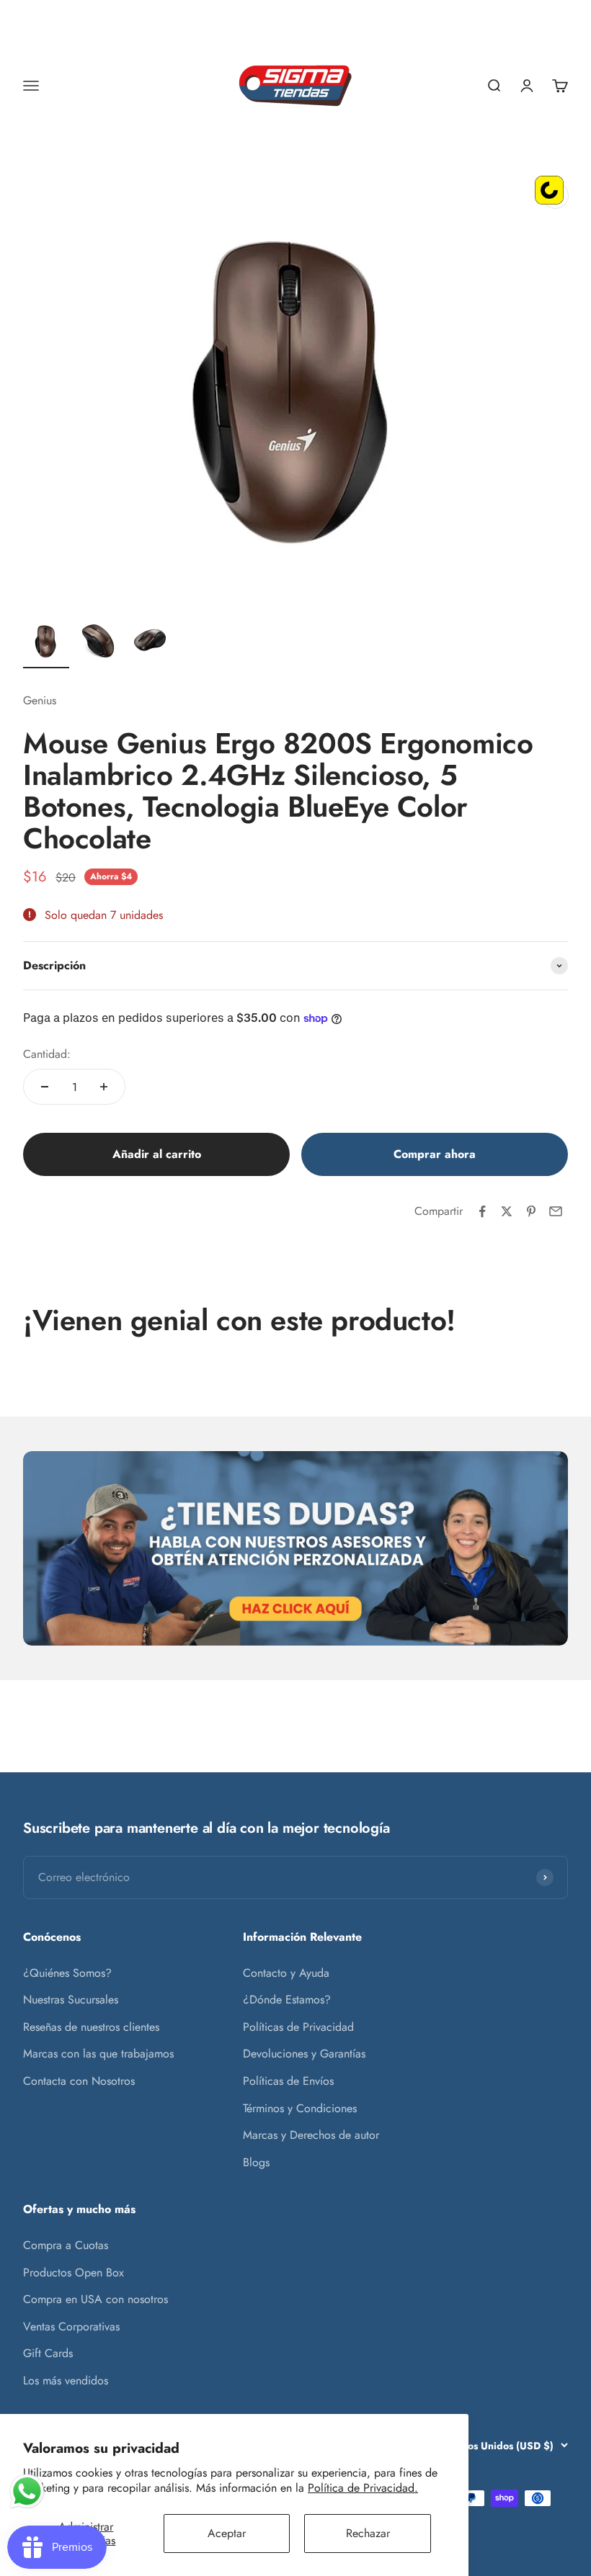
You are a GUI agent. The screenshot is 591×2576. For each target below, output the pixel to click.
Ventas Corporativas (71, 2326)
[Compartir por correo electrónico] (556, 1211)
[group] (295, 1548)
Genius (40, 700)
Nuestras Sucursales (71, 2000)
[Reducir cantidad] (45, 1087)
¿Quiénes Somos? (67, 1973)
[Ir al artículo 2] (98, 643)
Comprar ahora (435, 1154)
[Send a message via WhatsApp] (27, 2491)
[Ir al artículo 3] (150, 643)
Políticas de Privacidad (298, 2027)
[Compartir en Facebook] (482, 1211)
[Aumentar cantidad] (104, 1087)
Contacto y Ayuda (286, 1973)
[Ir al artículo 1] (46, 643)
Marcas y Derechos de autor (311, 2135)
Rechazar (368, 2533)
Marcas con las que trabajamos (98, 2054)
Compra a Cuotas (66, 2245)
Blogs (256, 2162)
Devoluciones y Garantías (304, 2054)
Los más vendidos (66, 2380)
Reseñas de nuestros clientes (91, 2027)
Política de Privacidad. (363, 2488)
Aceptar (227, 2533)
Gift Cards (48, 2353)
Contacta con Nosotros (79, 2081)
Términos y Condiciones (300, 2108)
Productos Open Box (74, 2272)
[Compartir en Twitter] (507, 1211)
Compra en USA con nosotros (95, 2299)
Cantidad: (47, 1054)
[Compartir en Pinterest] (531, 1211)
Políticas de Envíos (288, 2081)
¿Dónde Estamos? (287, 2000)
